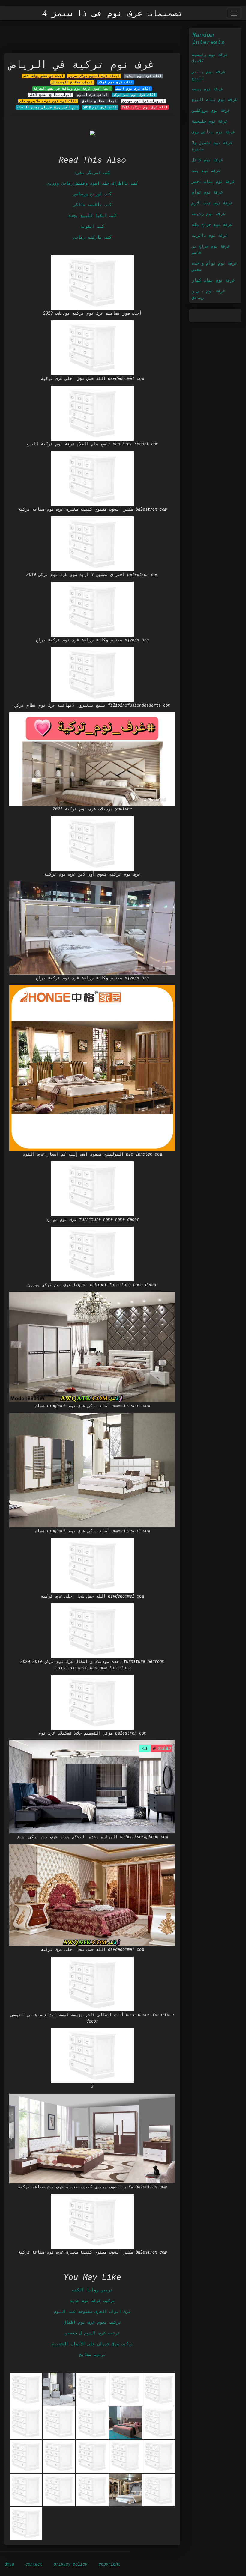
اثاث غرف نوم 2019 (100, 107)
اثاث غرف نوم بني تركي (134, 95)
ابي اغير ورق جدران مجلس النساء (48, 107)
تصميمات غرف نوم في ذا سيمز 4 (113, 13)
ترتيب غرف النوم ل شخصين (92, 2333)
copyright (109, 2564)
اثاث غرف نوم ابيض (133, 88)
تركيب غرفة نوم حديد (92, 2300)
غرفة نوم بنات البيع (214, 99)
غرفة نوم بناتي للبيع (208, 75)
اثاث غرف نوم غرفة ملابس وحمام (48, 101)
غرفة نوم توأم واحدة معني (214, 266)
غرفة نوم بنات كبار (213, 280)
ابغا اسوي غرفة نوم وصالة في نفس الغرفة (72, 88)
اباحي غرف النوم (93, 95)
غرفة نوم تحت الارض (212, 203)
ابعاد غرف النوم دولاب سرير (94, 76)
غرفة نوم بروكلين (211, 110)
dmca (9, 2564)
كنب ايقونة (92, 226)
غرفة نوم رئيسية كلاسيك (210, 58)
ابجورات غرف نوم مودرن (143, 101)
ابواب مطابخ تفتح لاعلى (50, 95)
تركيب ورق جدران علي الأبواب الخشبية (92, 2344)
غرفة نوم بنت (206, 170)
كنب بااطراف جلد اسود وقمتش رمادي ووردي (92, 183)
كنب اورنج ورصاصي (92, 194)
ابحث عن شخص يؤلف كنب (43, 76)
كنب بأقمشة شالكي (92, 205)
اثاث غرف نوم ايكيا (143, 76)
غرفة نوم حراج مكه (212, 224)
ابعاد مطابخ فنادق (99, 101)
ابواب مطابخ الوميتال (72, 82)
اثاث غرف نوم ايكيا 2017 (145, 107)
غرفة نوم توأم (207, 192)
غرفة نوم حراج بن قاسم (211, 249)
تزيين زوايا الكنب (92, 2290)
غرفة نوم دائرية (210, 235)
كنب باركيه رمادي (92, 237)
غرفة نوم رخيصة (208, 214)
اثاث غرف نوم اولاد (115, 82)
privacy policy (70, 2564)
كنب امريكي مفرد (92, 172)
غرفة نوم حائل (207, 160)
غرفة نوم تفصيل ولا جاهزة (212, 146)
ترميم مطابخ (92, 2354)
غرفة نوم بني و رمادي (208, 294)
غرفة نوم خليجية (210, 121)
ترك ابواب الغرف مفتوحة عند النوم (92, 2311)
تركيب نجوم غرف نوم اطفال (92, 2322)
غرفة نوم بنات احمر (213, 181)
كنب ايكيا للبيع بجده (92, 215)
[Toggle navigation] (234, 13)
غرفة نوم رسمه (207, 89)
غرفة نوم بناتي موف (213, 132)
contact (34, 2564)
